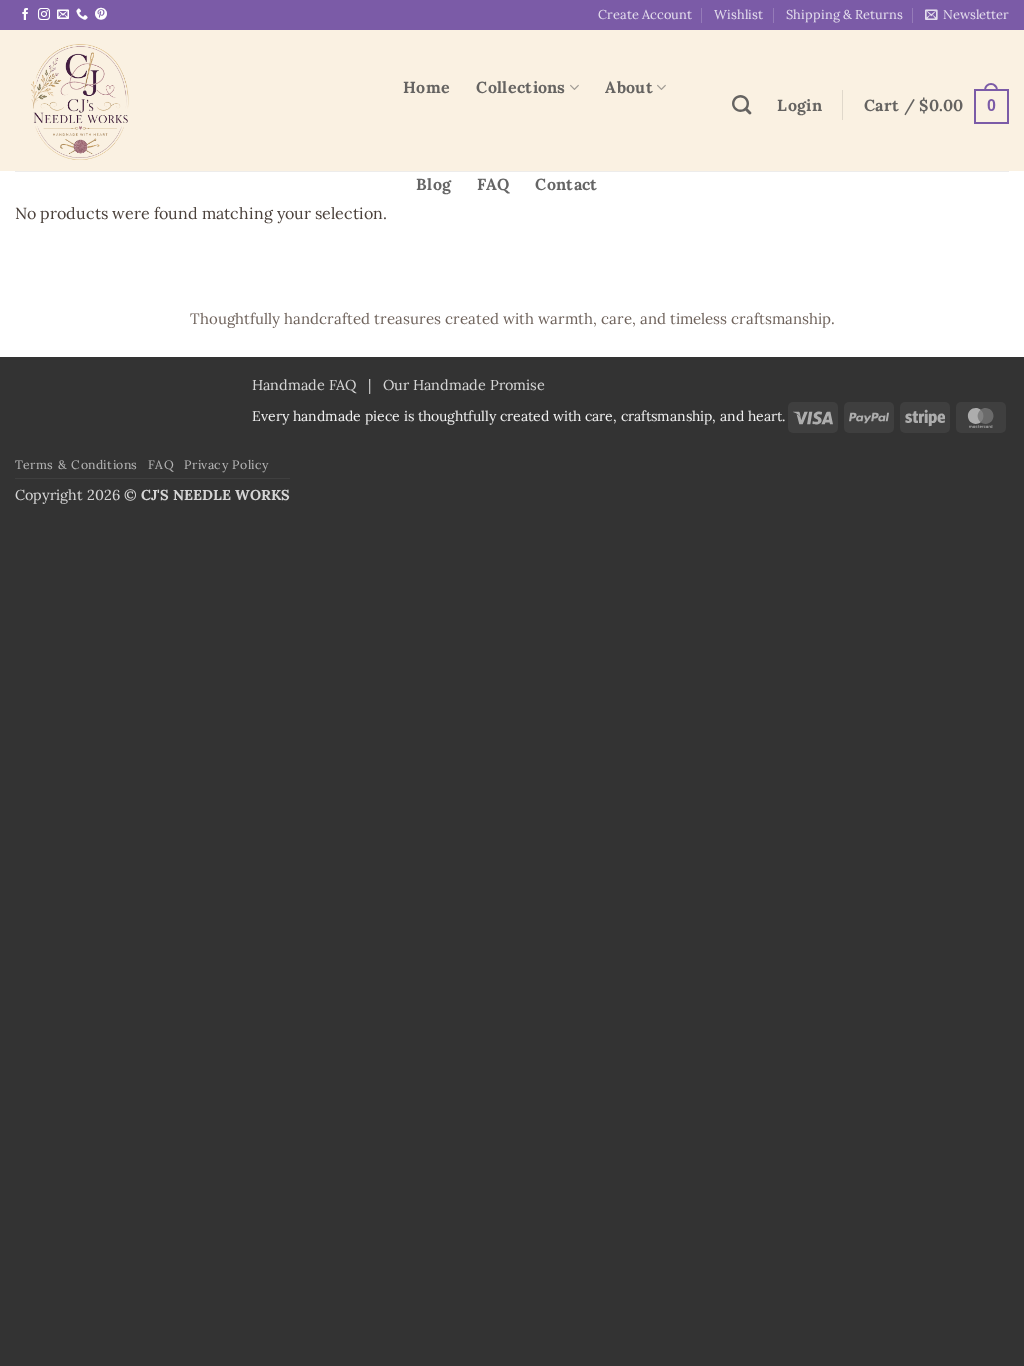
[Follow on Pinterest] (101, 15)
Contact (566, 184)
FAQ (493, 184)
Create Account (645, 14)
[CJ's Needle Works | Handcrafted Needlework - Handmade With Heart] (194, 100)
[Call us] (82, 15)
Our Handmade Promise (464, 385)
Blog (433, 184)
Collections (521, 87)
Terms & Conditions (76, 464)
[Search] (741, 104)
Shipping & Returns (844, 14)
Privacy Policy (226, 464)
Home (426, 87)
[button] (967, 14)
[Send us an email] (63, 15)
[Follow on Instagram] (44, 15)
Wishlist (738, 14)
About (629, 87)
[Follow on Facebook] (25, 15)
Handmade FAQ (304, 385)
